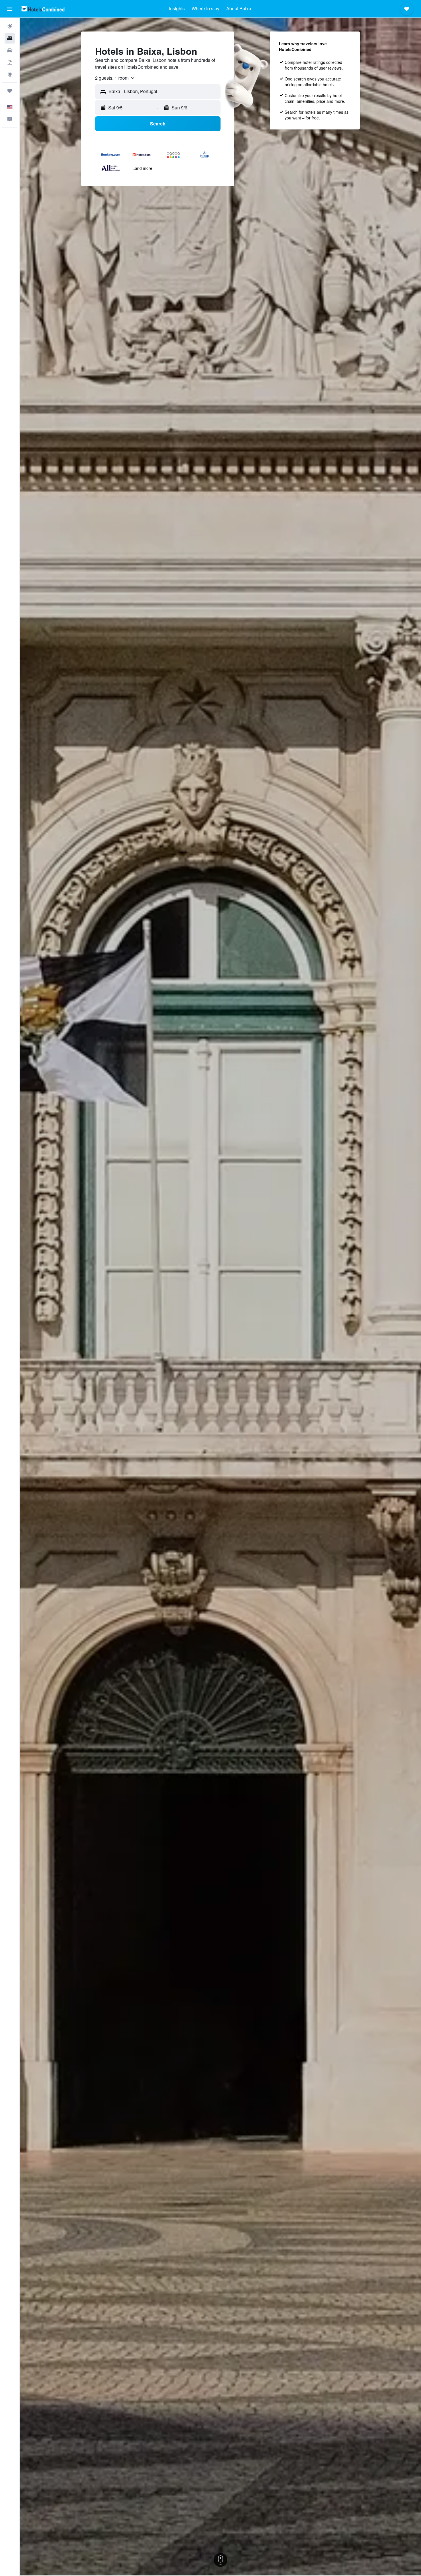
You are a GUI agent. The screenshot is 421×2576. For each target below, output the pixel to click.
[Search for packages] (10, 62)
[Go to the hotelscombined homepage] (43, 9)
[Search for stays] (10, 38)
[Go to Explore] (10, 74)
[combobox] (115, 78)
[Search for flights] (10, 26)
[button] (10, 9)
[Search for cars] (10, 50)
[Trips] (10, 91)
